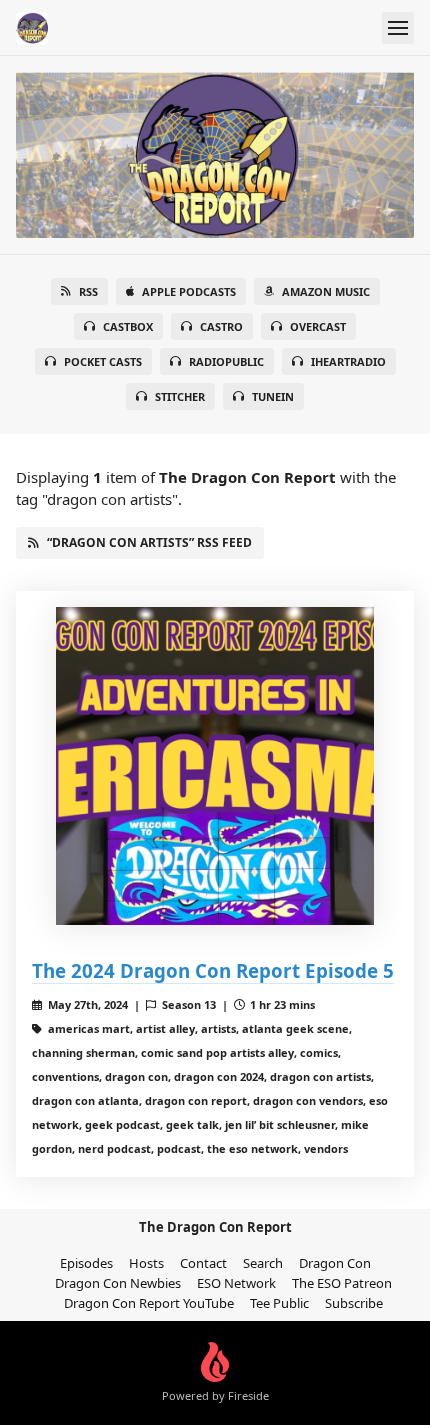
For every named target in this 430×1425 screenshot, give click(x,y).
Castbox (128, 326)
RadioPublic (226, 361)
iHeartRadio (348, 361)
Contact (203, 1263)
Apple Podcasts (189, 291)
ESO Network (236, 1283)
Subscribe (354, 1303)
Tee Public (279, 1303)
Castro (221, 326)
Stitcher (180, 396)
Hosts (146, 1263)
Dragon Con (335, 1263)
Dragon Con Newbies (118, 1283)
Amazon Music (326, 291)
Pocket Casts (103, 361)
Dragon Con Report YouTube (149, 1303)
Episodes (86, 1263)
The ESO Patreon (342, 1283)
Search (263, 1263)
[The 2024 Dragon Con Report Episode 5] (215, 766)
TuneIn (273, 396)
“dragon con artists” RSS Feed (149, 542)
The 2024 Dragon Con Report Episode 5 (213, 970)
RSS (88, 291)
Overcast (318, 326)
